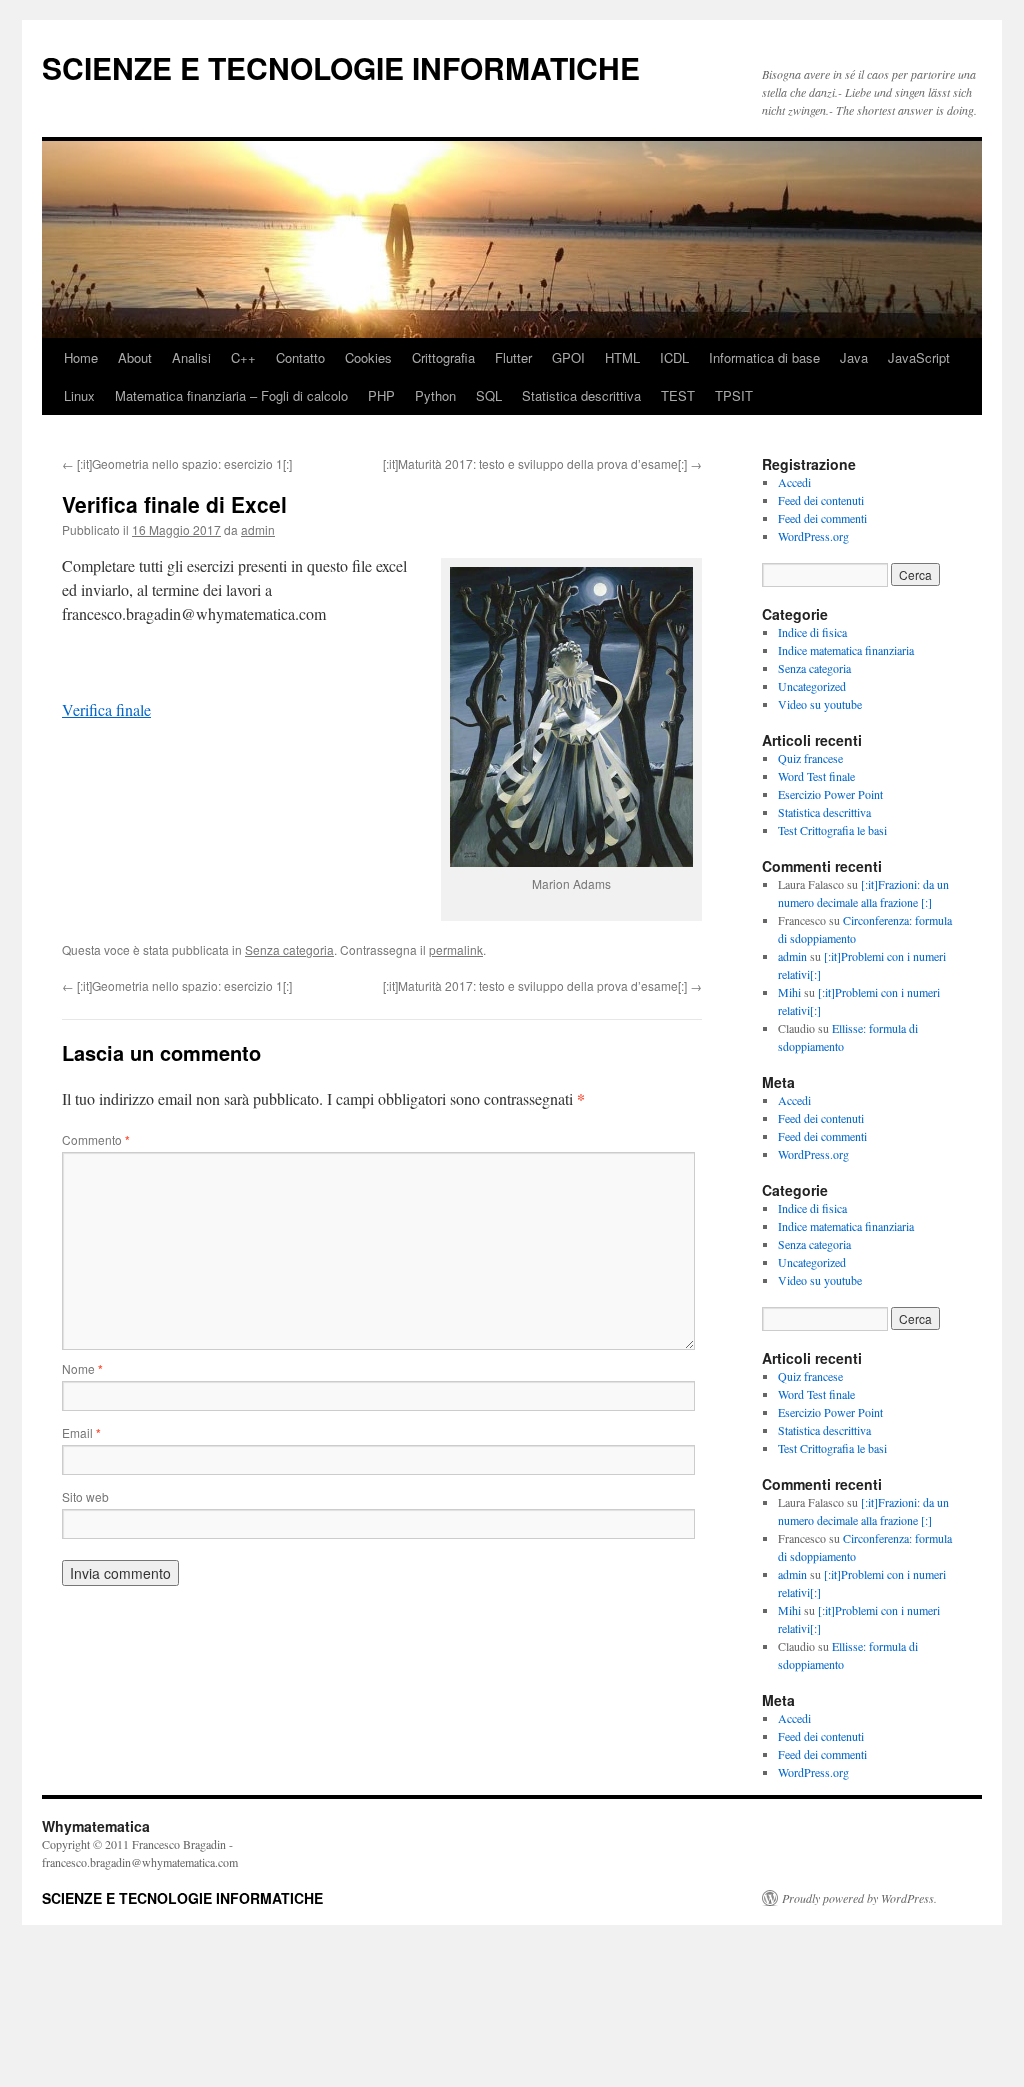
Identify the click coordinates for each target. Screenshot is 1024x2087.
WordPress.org (813, 536)
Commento (96, 1139)
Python (435, 395)
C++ (243, 357)
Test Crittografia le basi (832, 830)
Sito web (85, 1496)
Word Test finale (816, 776)
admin (258, 529)
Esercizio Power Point (830, 794)
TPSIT (734, 395)
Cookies (368, 357)
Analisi (191, 357)
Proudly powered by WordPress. (859, 1898)
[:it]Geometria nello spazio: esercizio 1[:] (177, 463)
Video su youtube (820, 704)
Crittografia (443, 357)
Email (81, 1432)
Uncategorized (812, 686)
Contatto (300, 357)
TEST (678, 395)
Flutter (513, 357)
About (135, 357)
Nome (82, 1368)
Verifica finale (106, 709)
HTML (622, 357)
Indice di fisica (812, 632)
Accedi (794, 482)
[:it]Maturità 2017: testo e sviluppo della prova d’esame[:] (542, 463)
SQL (489, 395)
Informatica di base (764, 357)
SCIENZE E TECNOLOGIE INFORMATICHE (341, 67)
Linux (79, 395)
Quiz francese (810, 758)
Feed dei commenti (822, 518)
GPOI (568, 357)
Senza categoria (289, 949)
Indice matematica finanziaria (846, 650)
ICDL (674, 357)
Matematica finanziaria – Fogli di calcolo (231, 395)
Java (854, 357)
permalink (456, 949)
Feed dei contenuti (821, 500)
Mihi (789, 992)
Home (81, 357)
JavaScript (919, 357)
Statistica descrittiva (581, 395)
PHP (381, 395)
